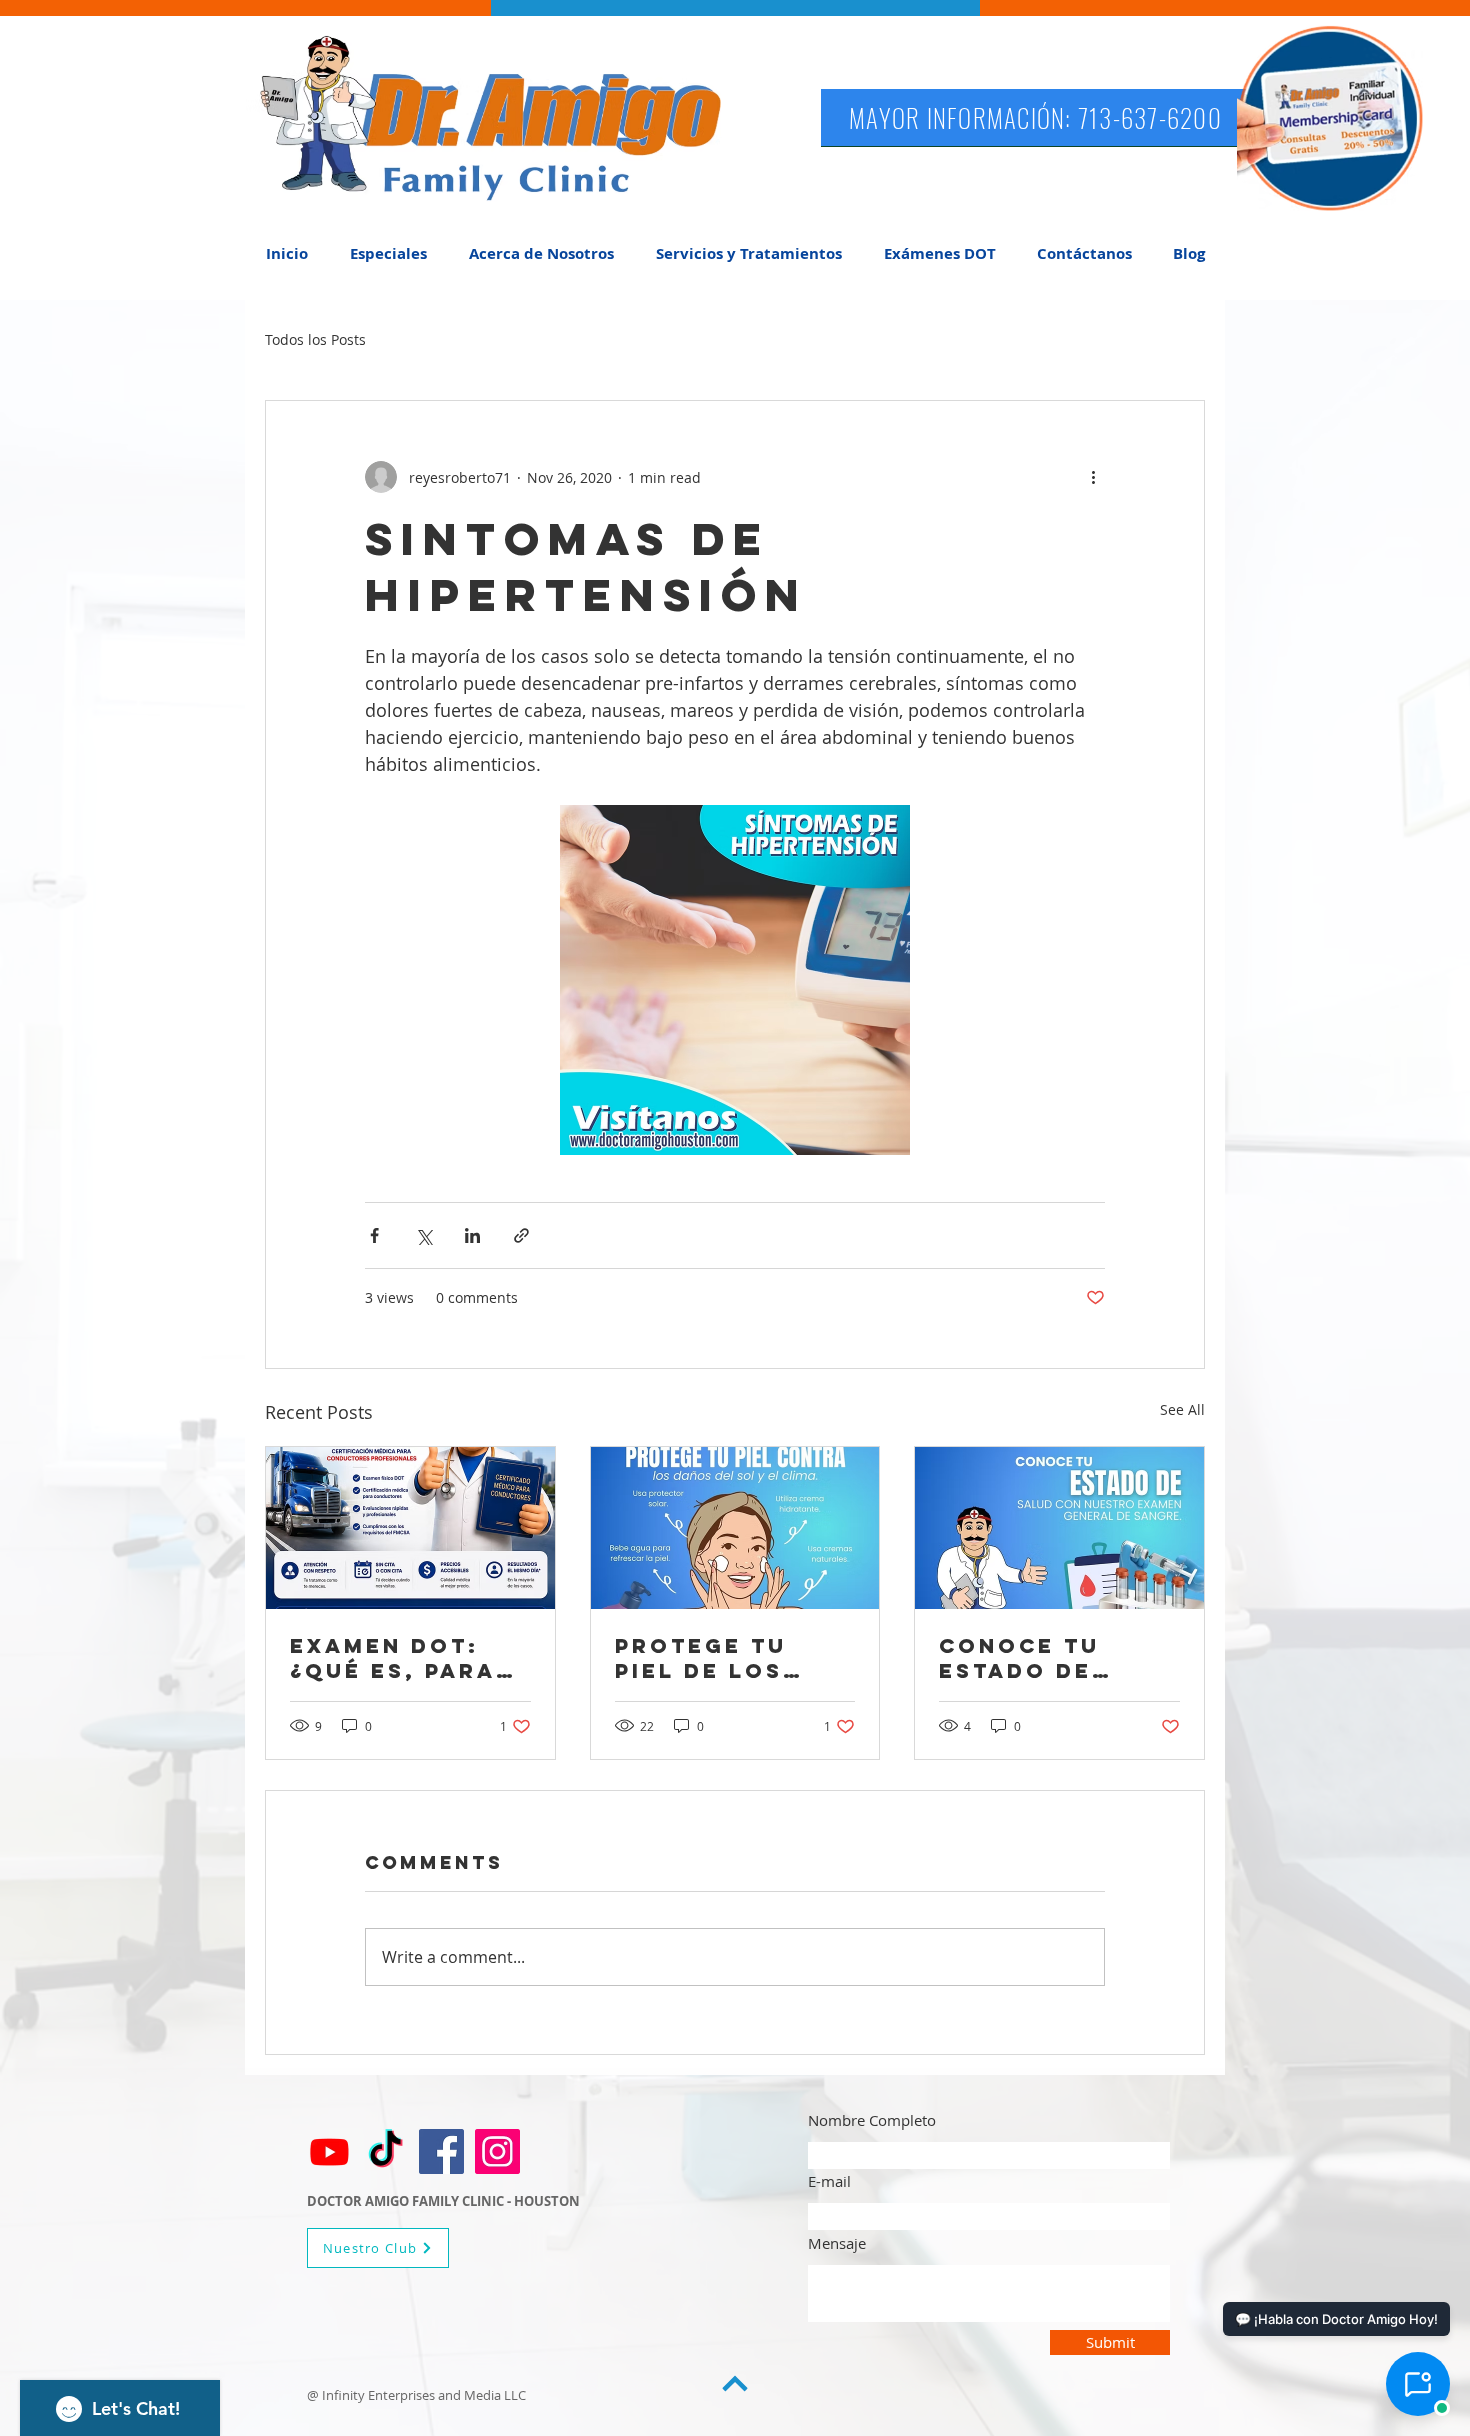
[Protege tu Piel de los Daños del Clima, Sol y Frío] (735, 1528)
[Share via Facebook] (374, 1235)
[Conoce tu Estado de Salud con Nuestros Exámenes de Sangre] (1059, 1528)
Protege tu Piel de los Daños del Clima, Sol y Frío (708, 1658)
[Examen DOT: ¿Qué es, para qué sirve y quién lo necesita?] (410, 1528)
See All (1182, 1409)
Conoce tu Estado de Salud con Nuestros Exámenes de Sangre (1034, 1658)
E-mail (829, 2181)
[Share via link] (521, 1235)
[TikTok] (385, 2151)
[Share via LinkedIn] (472, 1235)
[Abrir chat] (1418, 2384)
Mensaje (837, 2243)
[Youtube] (329, 2151)
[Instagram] (497, 2151)
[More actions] (1093, 477)
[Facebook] (441, 2151)
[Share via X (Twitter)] (423, 1235)
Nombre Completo (872, 2120)
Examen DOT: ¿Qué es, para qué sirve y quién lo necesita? (393, 1658)
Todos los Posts (315, 339)
